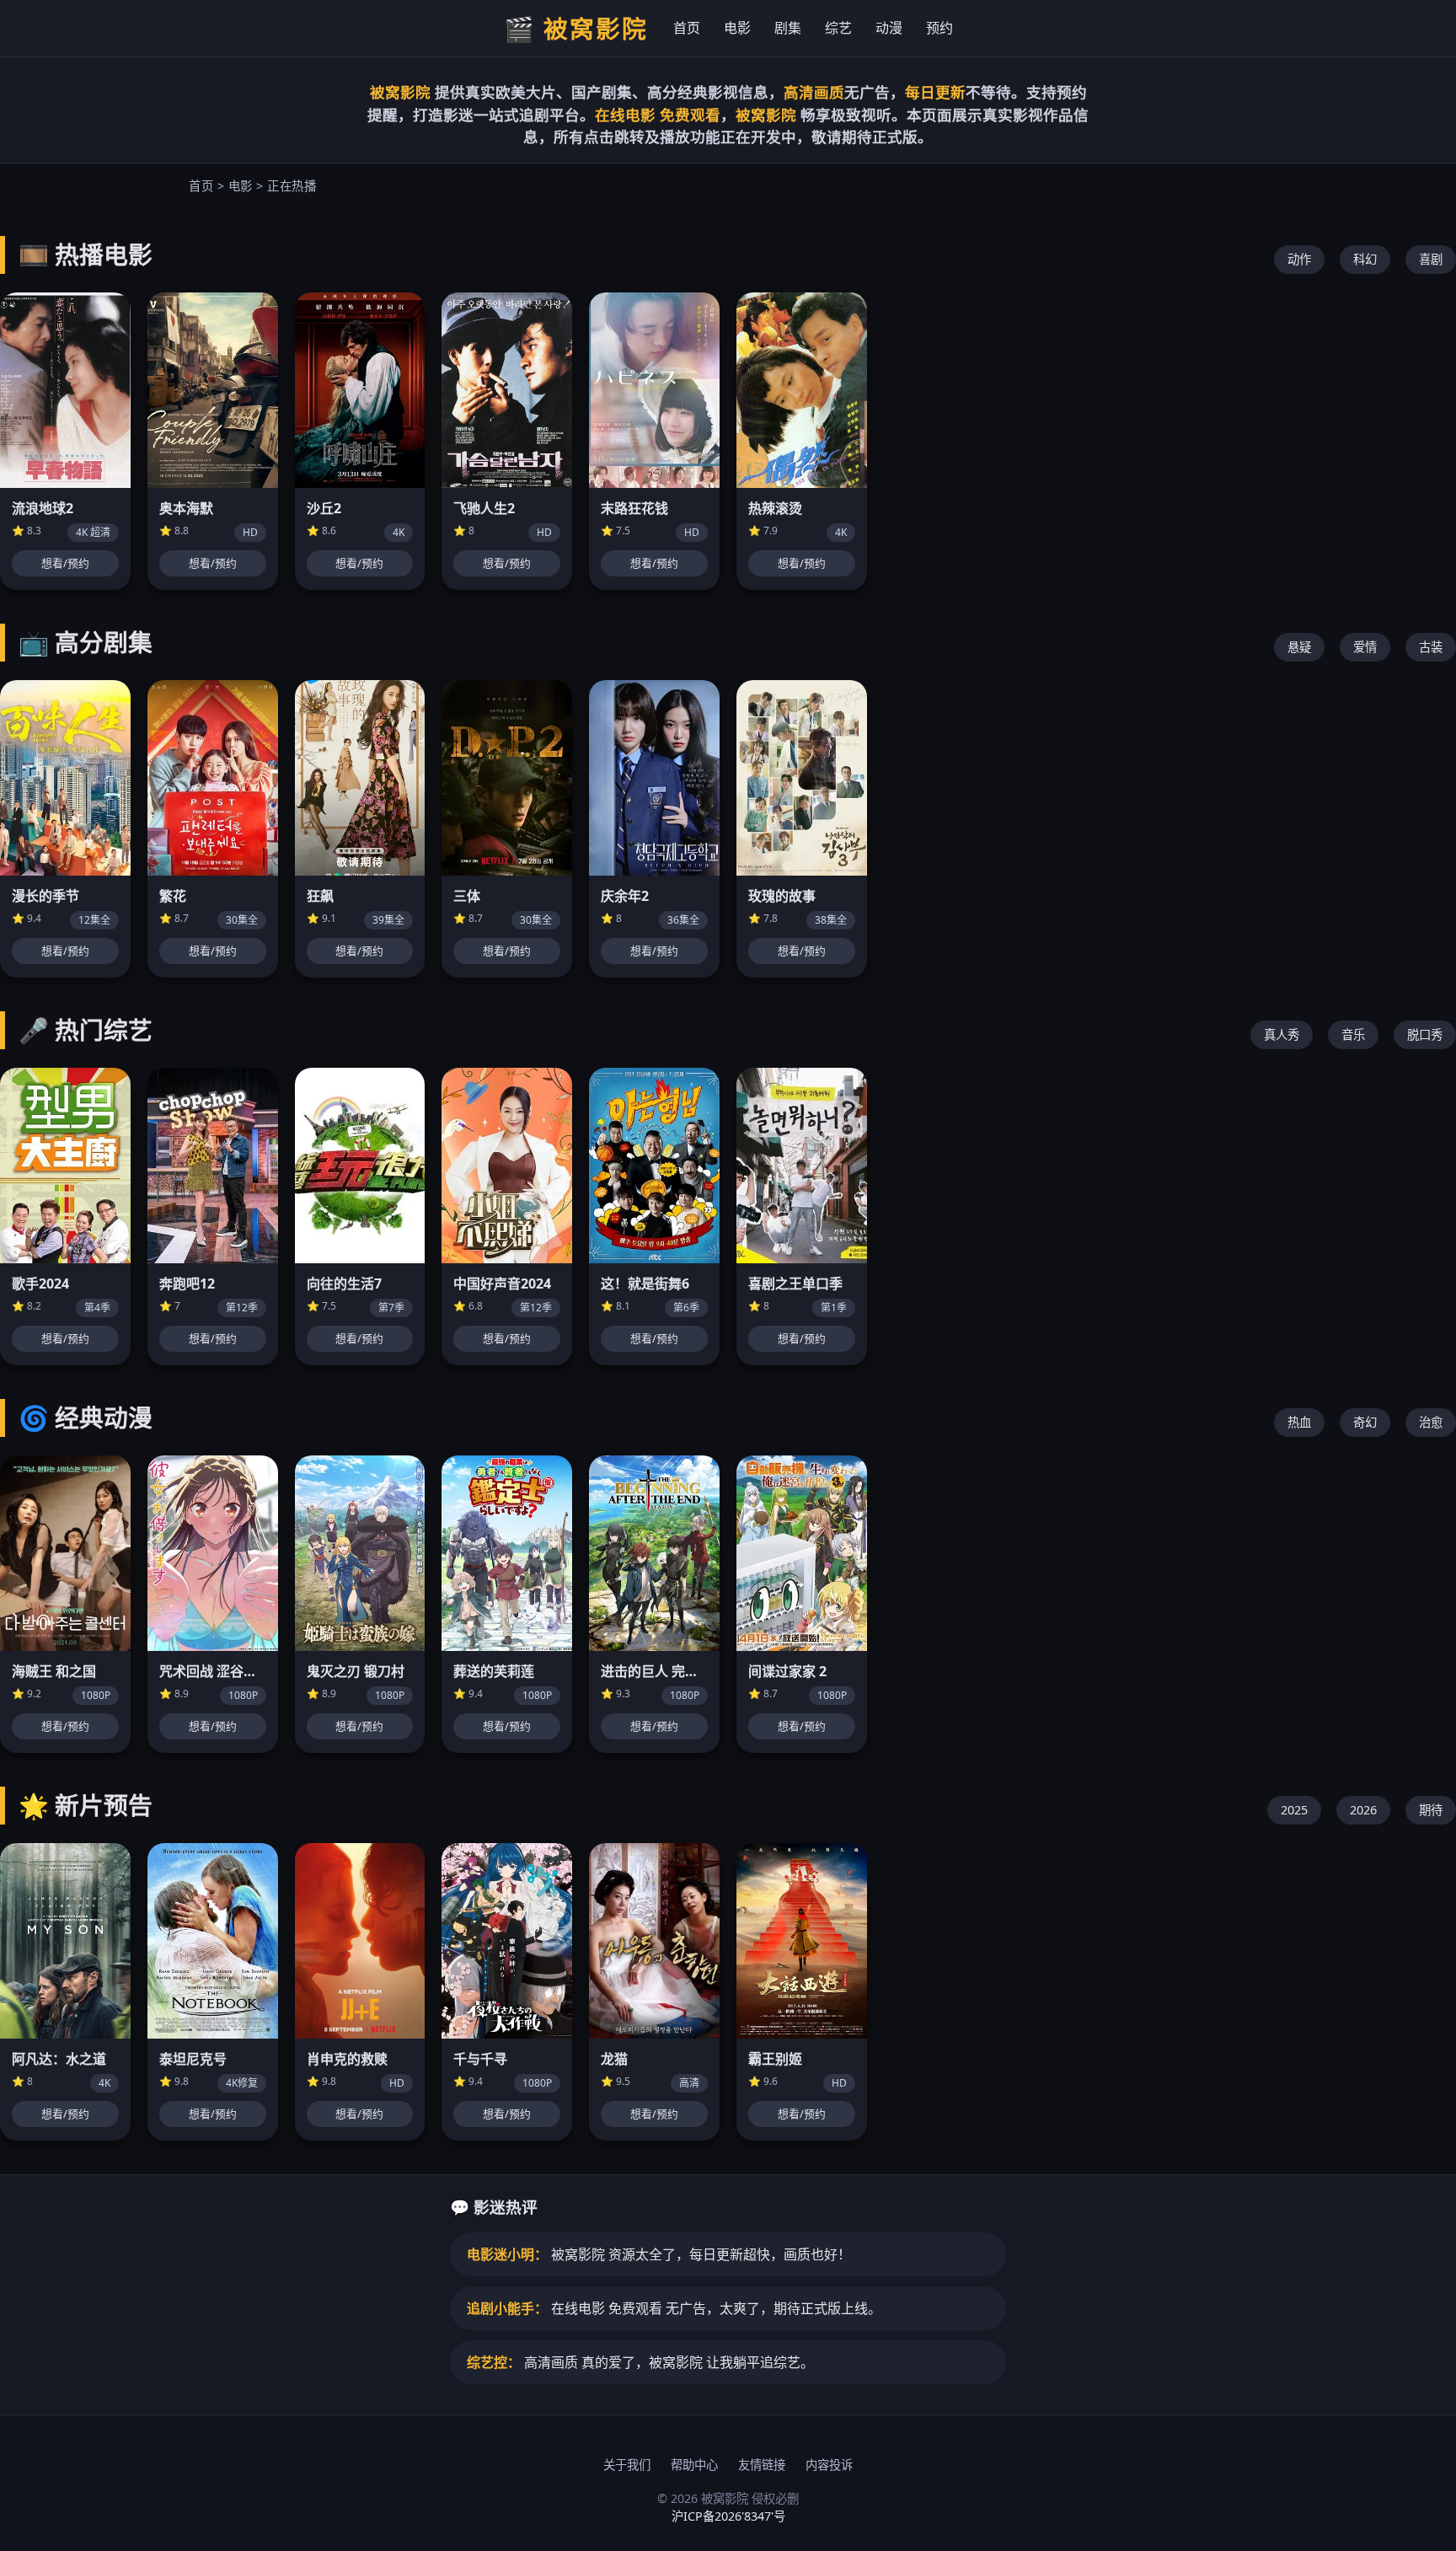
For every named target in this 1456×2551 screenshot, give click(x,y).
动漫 (889, 28)
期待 (1431, 1810)
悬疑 (1299, 647)
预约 (939, 28)
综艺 (838, 28)
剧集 (788, 28)
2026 (1363, 1810)
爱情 (1365, 647)
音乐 (1353, 1034)
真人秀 (1282, 1034)
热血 (1299, 1422)
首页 (687, 28)
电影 (737, 28)
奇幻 (1365, 1422)
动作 (1299, 259)
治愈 (1431, 1422)
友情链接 (762, 2465)
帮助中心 (694, 2465)
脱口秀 (1425, 1034)
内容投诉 (829, 2465)
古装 (1431, 647)
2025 (1294, 1810)
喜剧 (1431, 259)
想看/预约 (65, 563)
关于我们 (627, 2465)
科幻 (1365, 259)
